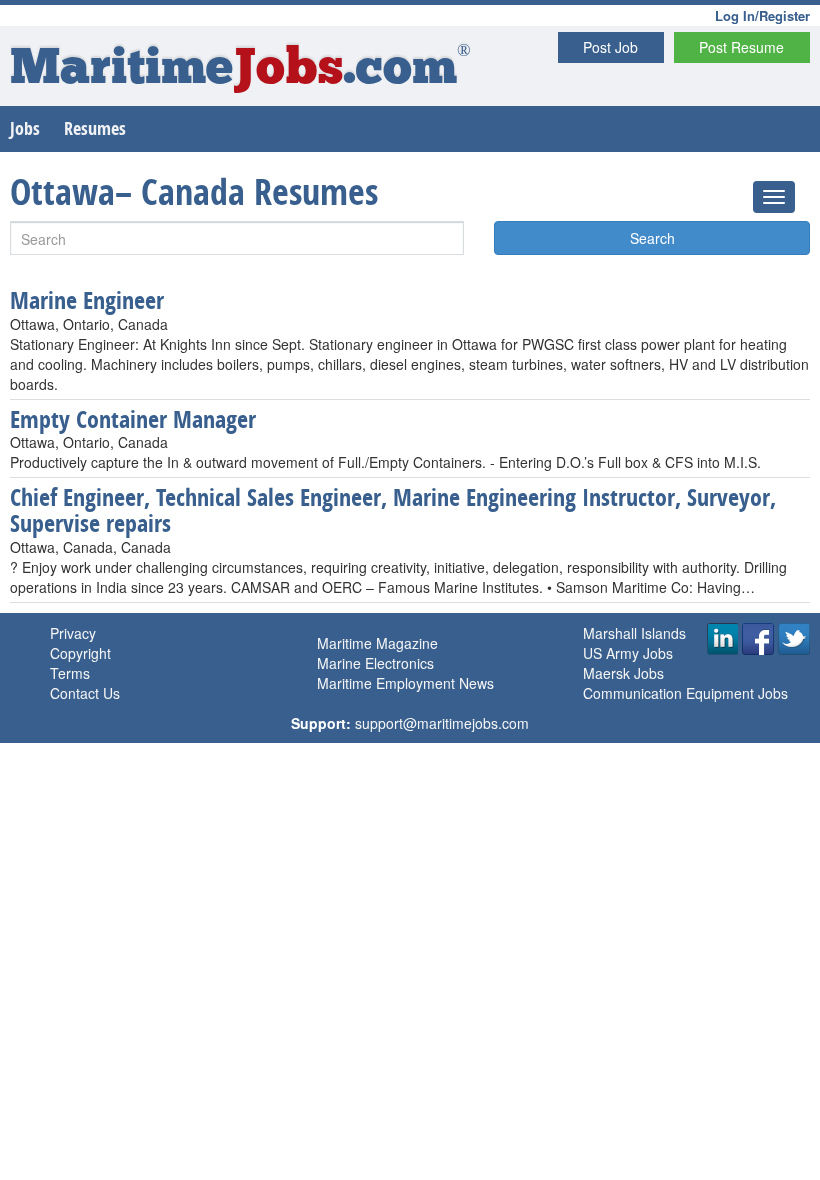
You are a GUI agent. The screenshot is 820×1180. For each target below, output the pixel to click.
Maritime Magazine (377, 643)
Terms (70, 673)
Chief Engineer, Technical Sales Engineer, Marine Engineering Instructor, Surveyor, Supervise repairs (393, 510)
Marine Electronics (375, 663)
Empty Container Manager (133, 419)
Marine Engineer (87, 300)
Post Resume (741, 47)
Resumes (95, 128)
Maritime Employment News (405, 683)
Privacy (73, 633)
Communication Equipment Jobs (685, 693)
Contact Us (85, 693)
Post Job (610, 47)
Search (652, 238)
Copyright (80, 653)
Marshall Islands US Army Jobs (634, 643)
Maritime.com (240, 70)
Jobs (25, 128)
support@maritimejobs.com (442, 723)
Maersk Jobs (623, 673)
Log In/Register (762, 15)
